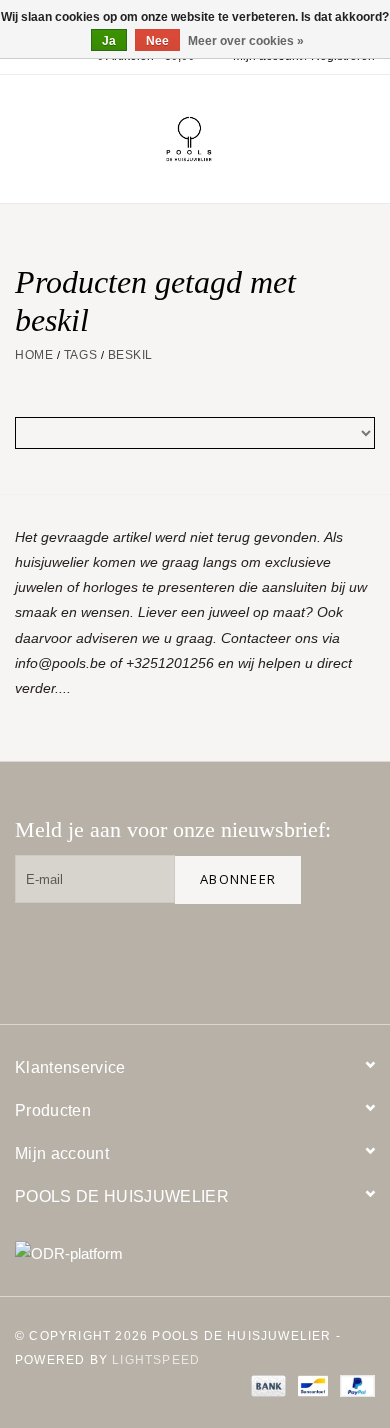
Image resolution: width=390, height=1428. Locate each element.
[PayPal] (354, 1385)
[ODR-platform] (195, 1253)
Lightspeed (156, 1360)
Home (34, 355)
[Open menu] (24, 135)
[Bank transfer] (266, 1385)
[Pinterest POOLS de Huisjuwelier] (287, 952)
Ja (109, 41)
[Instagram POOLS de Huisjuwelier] (351, 952)
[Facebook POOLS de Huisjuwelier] (223, 952)
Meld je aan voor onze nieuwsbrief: (173, 829)
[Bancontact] (311, 1385)
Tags (80, 355)
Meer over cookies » (246, 41)
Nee (157, 41)
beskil (130, 355)
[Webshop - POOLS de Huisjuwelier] (219, 138)
